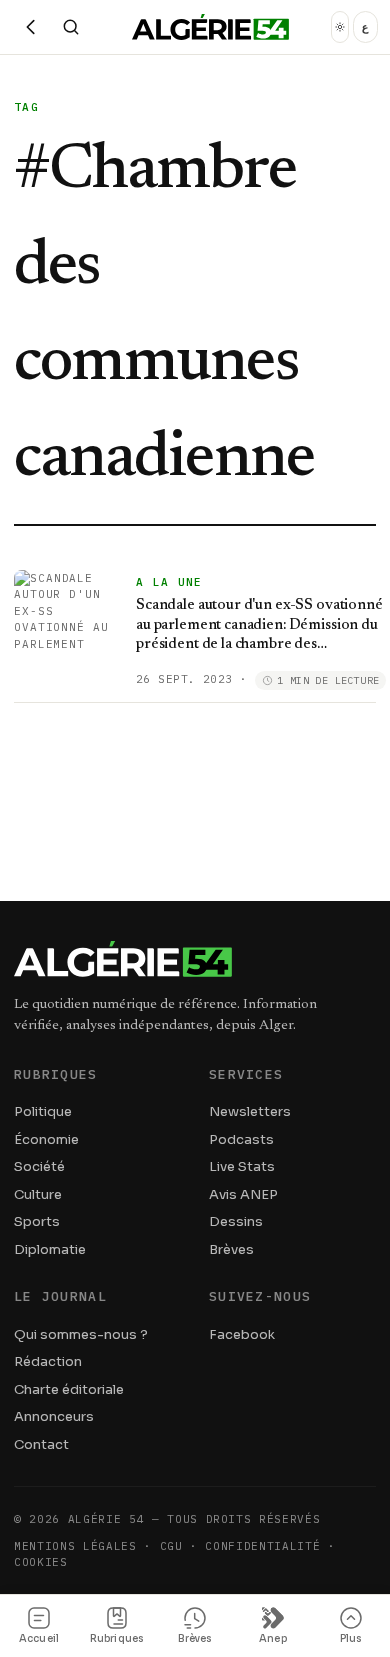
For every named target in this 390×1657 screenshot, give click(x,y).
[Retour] (31, 27)
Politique (43, 1111)
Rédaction (48, 1361)
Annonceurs (54, 1416)
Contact (41, 1444)
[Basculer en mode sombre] (340, 27)
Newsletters (250, 1111)
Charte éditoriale (69, 1389)
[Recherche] (71, 27)
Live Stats (242, 1166)
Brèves (231, 1249)
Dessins (236, 1221)
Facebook (242, 1334)
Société (39, 1166)
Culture (38, 1194)
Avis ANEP (243, 1194)
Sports (37, 1221)
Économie (46, 1139)
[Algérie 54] (210, 27)
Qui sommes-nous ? (81, 1334)
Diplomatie (50, 1249)
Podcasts (241, 1139)
